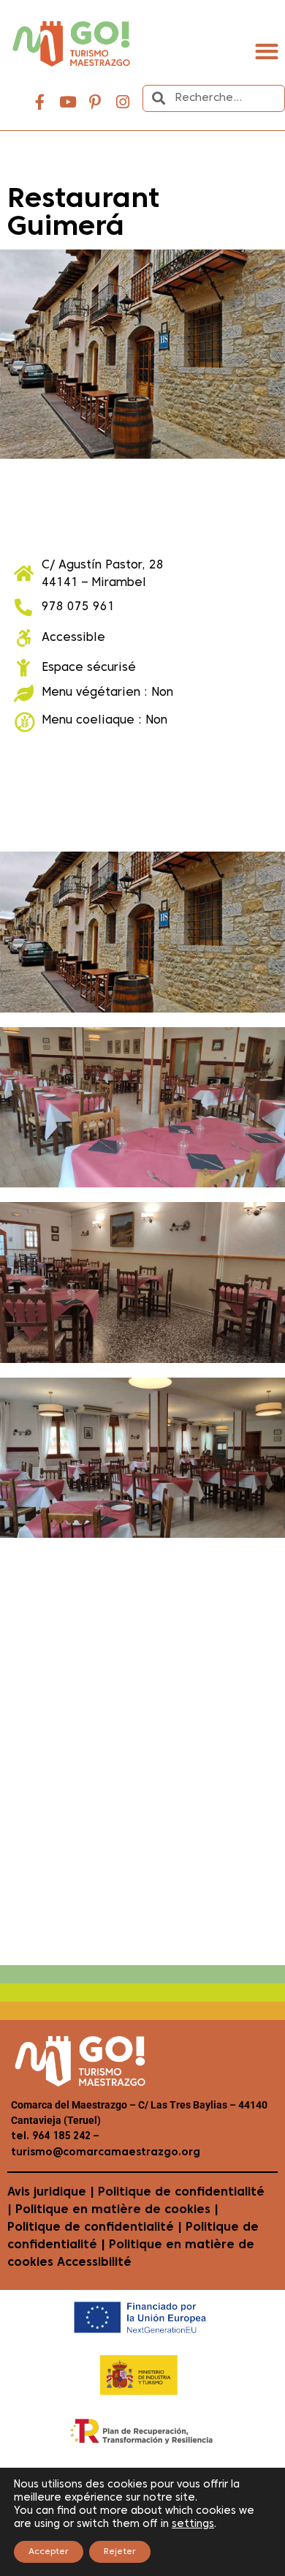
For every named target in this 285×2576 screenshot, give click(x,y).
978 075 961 (78, 607)
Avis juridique (47, 2193)
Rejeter (120, 2552)
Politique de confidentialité (181, 2193)
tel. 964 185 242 (51, 2137)
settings (193, 2524)
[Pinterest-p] (95, 102)
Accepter (49, 2552)
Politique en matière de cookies (113, 2210)
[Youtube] (68, 102)
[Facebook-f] (40, 102)
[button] (266, 52)
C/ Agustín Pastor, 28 (103, 566)
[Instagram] (123, 102)
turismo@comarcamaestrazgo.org (106, 2153)
